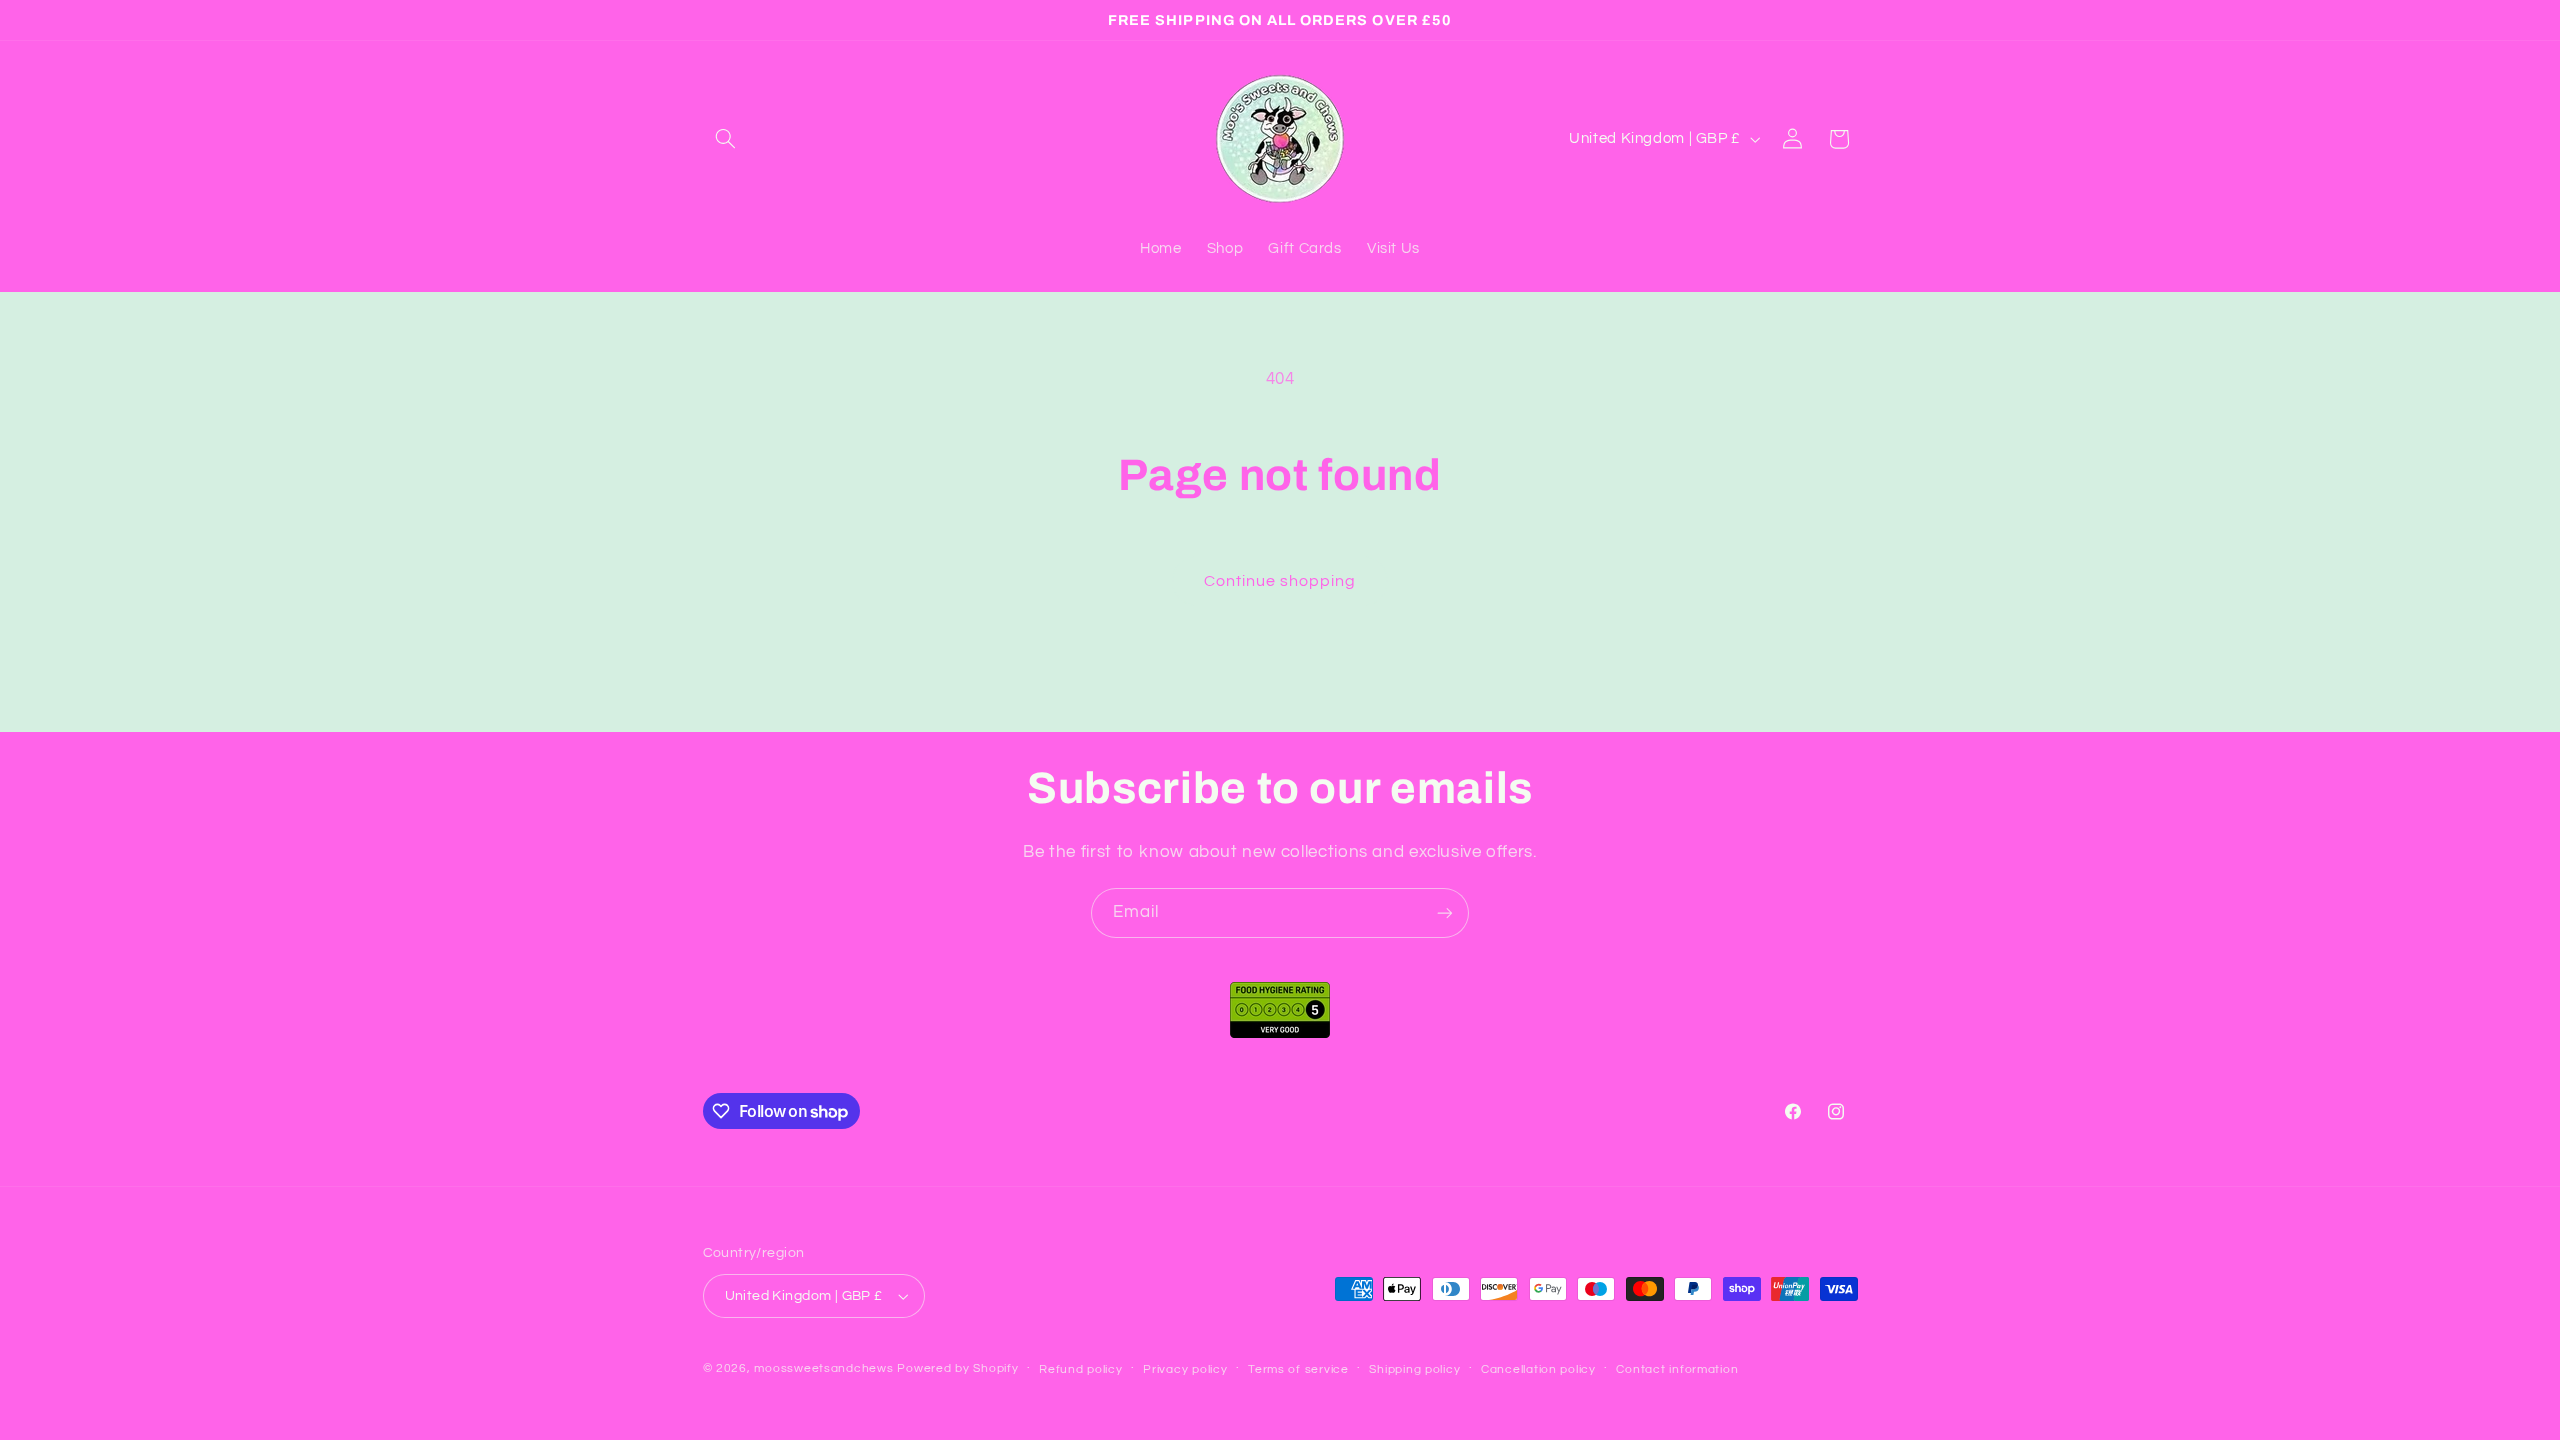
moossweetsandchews (823, 1368)
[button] (726, 139)
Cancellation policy (1538, 1369)
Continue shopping (1280, 581)
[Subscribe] (1445, 912)
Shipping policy (1414, 1369)
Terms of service (1298, 1369)
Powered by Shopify (957, 1368)
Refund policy (1081, 1369)
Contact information (1677, 1369)
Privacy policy (1185, 1369)
